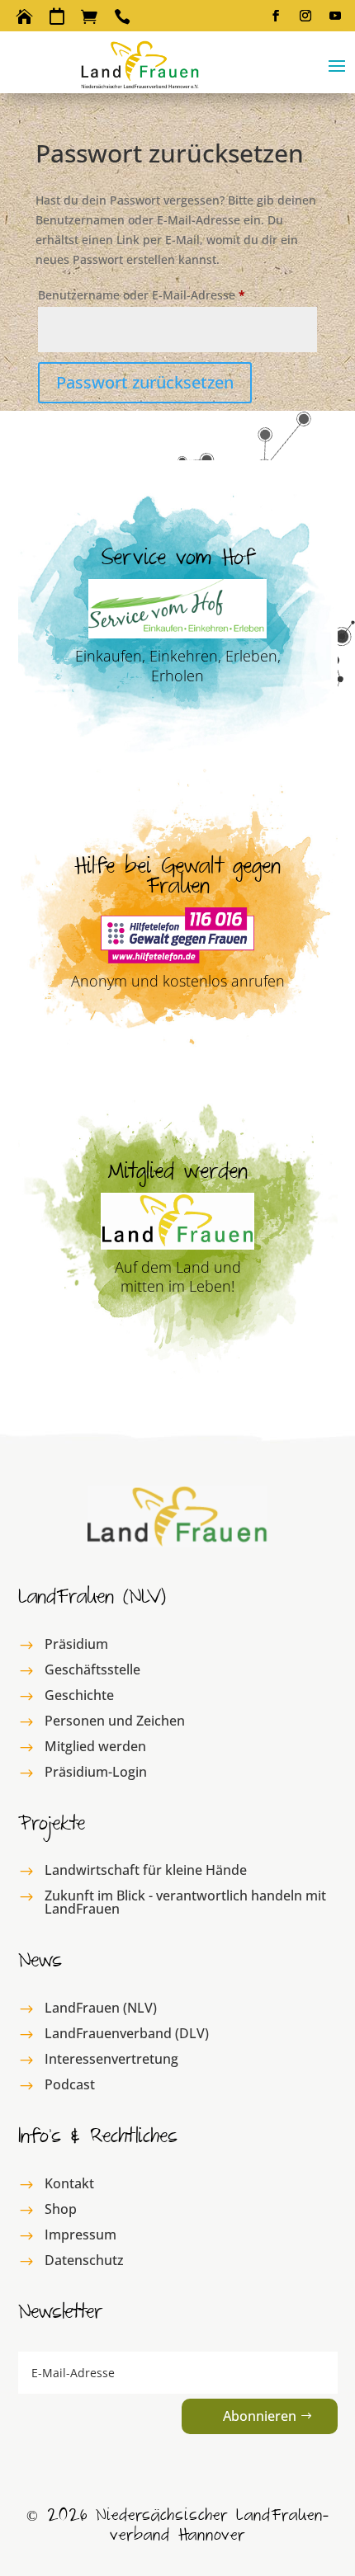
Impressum (80, 2235)
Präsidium (76, 1644)
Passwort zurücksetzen (145, 382)
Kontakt (69, 2183)
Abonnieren (260, 2416)
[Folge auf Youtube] (335, 16)
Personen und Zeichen (115, 1721)
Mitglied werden (95, 1746)
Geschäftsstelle (92, 1669)
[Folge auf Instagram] (305, 16)
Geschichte (79, 1695)
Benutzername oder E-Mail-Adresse (174, 294)
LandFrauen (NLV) (101, 2008)
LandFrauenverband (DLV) (127, 2033)
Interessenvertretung (111, 2059)
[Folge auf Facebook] (276, 16)
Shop (61, 2209)
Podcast (70, 2084)
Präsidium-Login (96, 1772)
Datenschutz (84, 2260)
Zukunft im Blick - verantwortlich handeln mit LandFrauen (185, 1902)
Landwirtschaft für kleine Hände (146, 1870)
